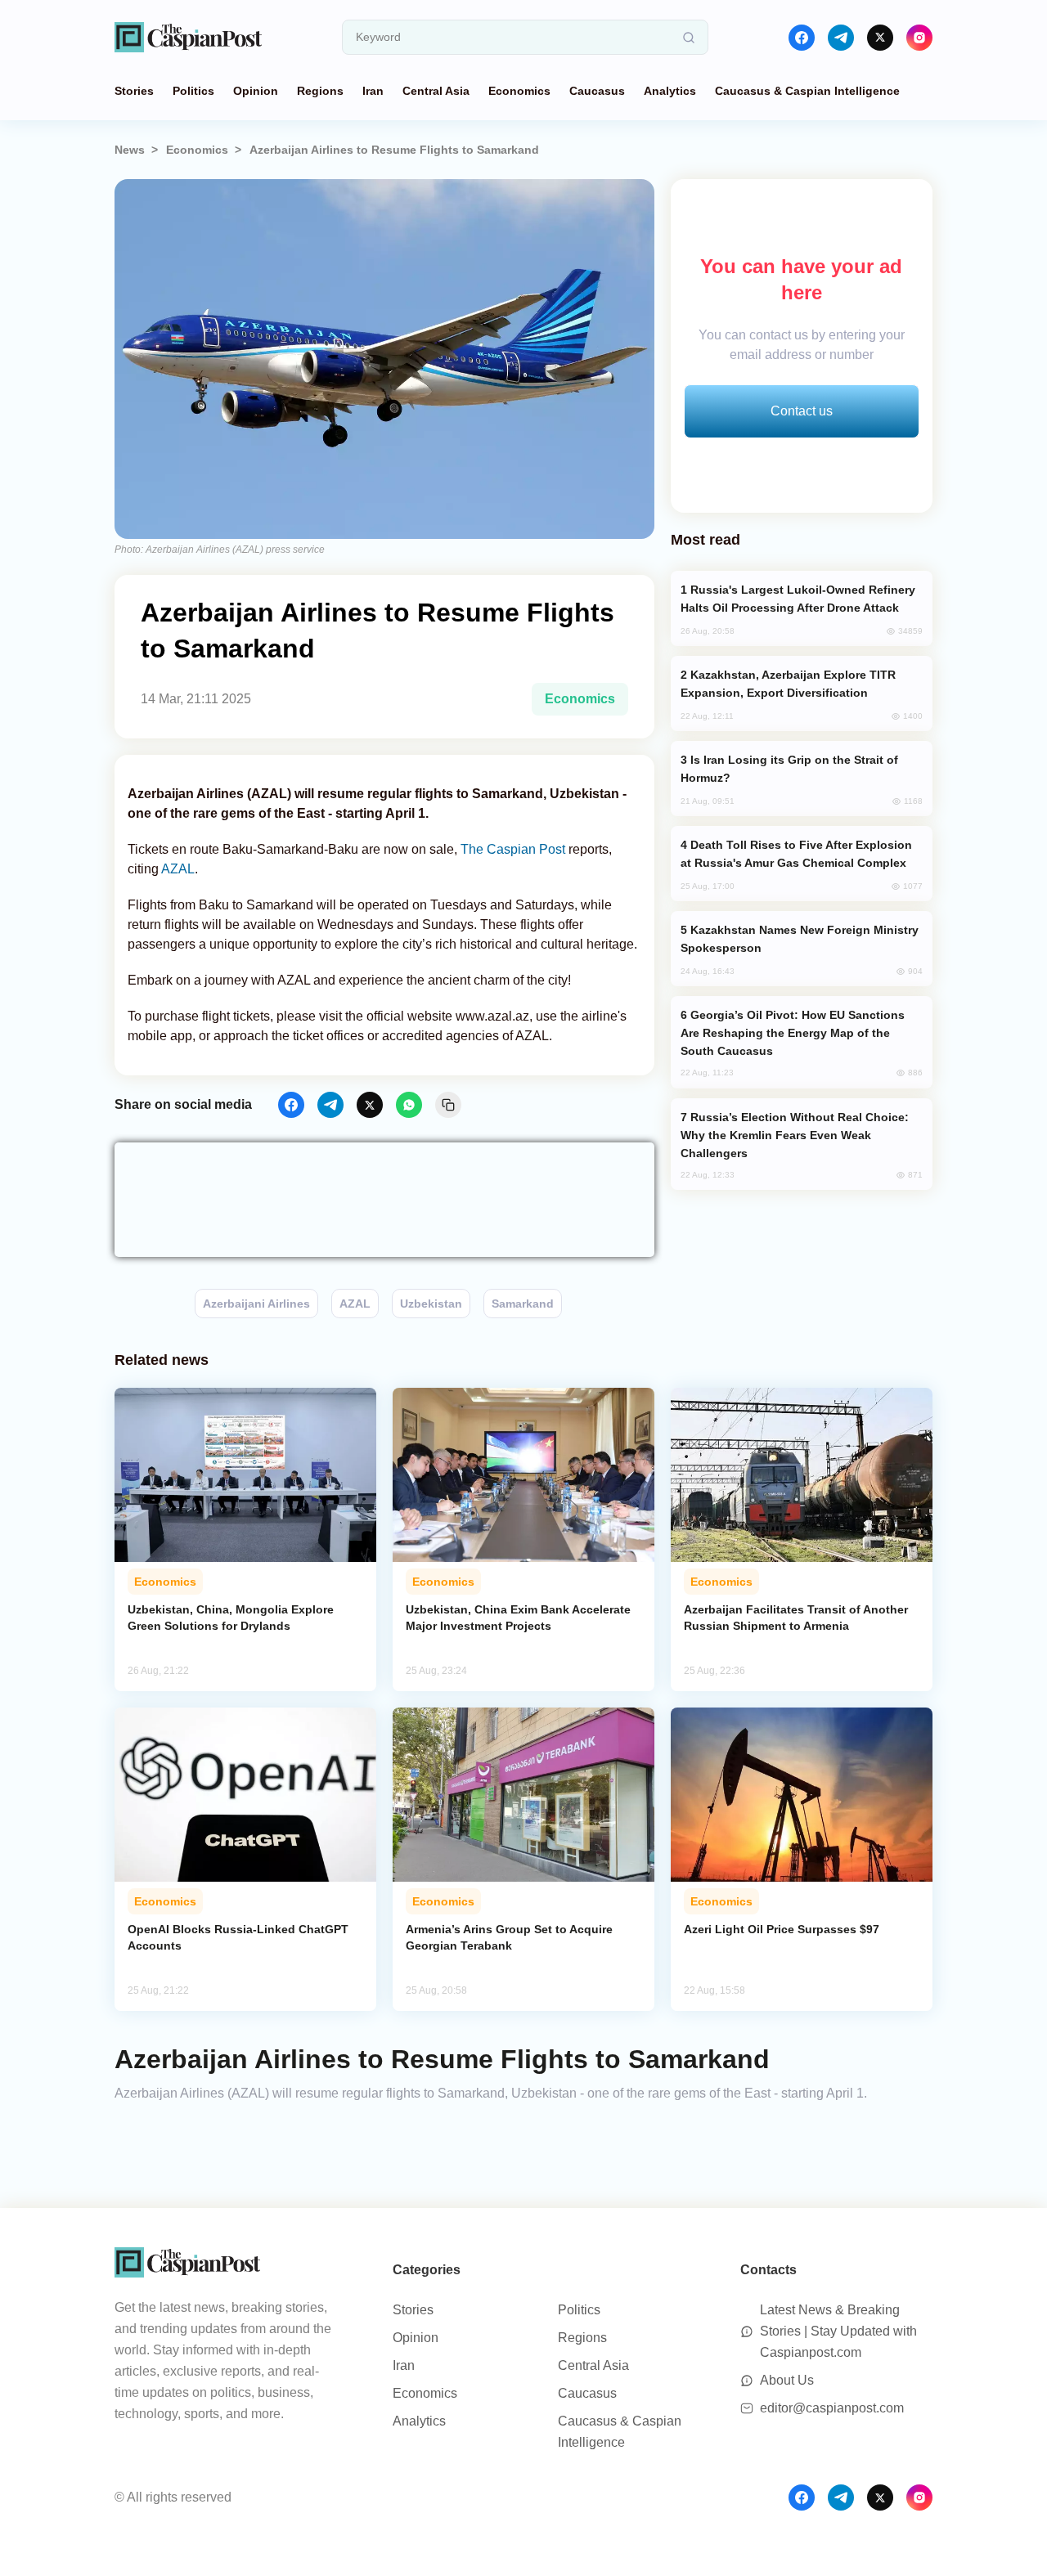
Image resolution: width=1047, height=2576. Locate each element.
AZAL (178, 869)
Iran (373, 91)
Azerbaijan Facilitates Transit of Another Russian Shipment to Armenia (796, 1618)
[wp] (409, 1105)
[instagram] (919, 38)
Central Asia (436, 91)
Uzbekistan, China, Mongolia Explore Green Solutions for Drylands (231, 1618)
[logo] (188, 37)
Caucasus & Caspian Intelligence (807, 91)
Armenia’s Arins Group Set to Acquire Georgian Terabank (509, 1937)
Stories (134, 91)
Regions (320, 91)
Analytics (670, 91)
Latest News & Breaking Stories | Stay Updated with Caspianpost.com (838, 2331)
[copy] (448, 1105)
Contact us (802, 411)
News (130, 150)
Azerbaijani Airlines (256, 1304)
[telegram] (841, 38)
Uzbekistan (431, 1304)
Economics (519, 91)
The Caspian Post (513, 849)
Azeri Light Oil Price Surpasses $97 (782, 1929)
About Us (787, 2380)
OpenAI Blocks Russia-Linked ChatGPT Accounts (238, 1937)
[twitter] (880, 38)
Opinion (256, 91)
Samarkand (523, 1304)
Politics (193, 91)
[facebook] (802, 38)
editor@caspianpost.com (832, 2408)
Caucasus (597, 91)
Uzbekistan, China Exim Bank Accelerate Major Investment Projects (518, 1618)
